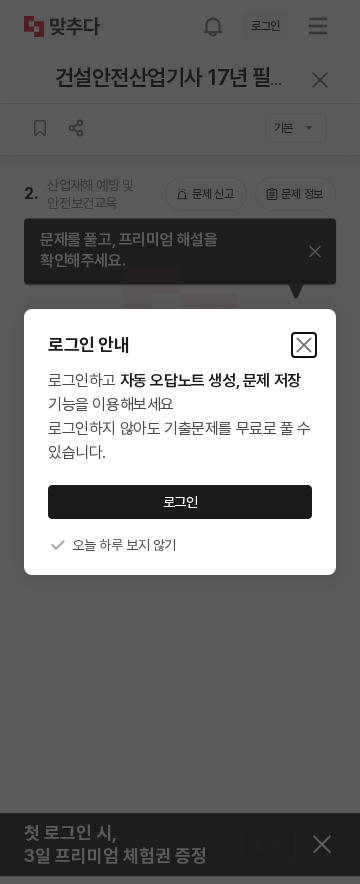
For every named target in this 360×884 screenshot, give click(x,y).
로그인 (180, 502)
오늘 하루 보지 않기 (124, 545)
